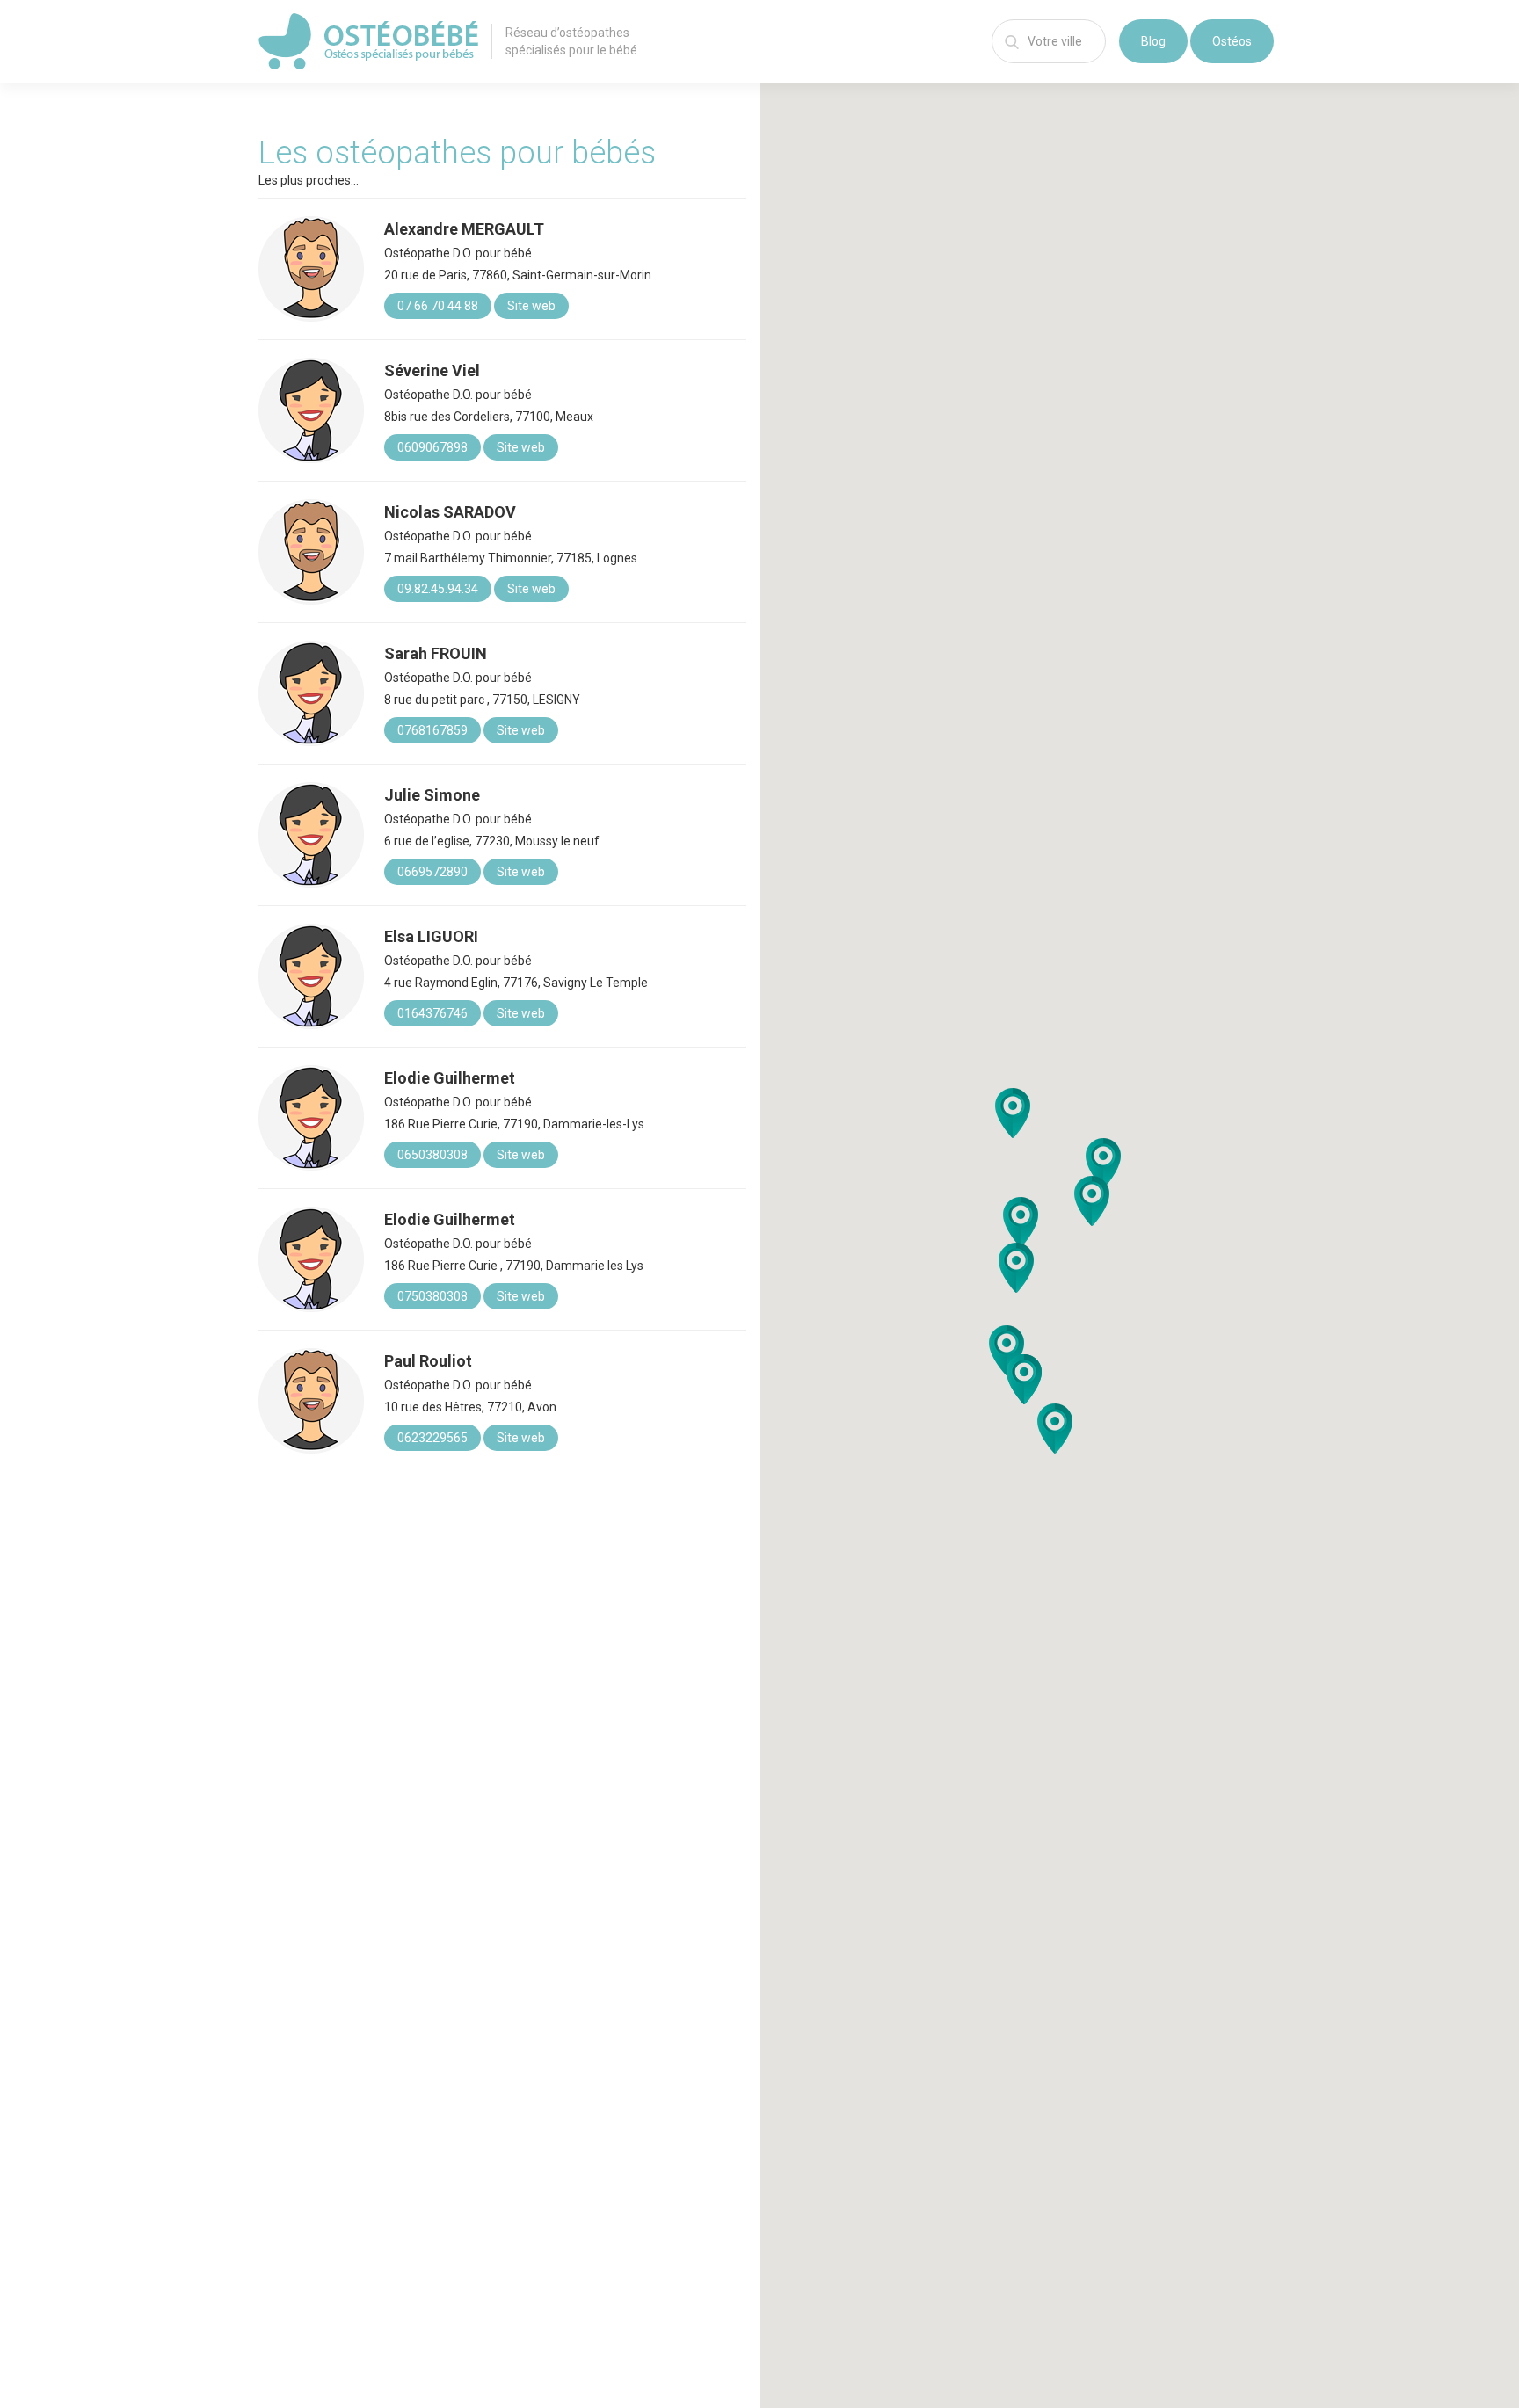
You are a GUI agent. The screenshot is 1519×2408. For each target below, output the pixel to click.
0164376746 (432, 1013)
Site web (531, 306)
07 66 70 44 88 (438, 306)
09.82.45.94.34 (438, 589)
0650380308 (432, 1155)
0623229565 (432, 1438)
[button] (1092, 1201)
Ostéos (1232, 41)
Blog (1153, 41)
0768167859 (432, 730)
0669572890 (432, 872)
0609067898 (432, 447)
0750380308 (432, 1296)
